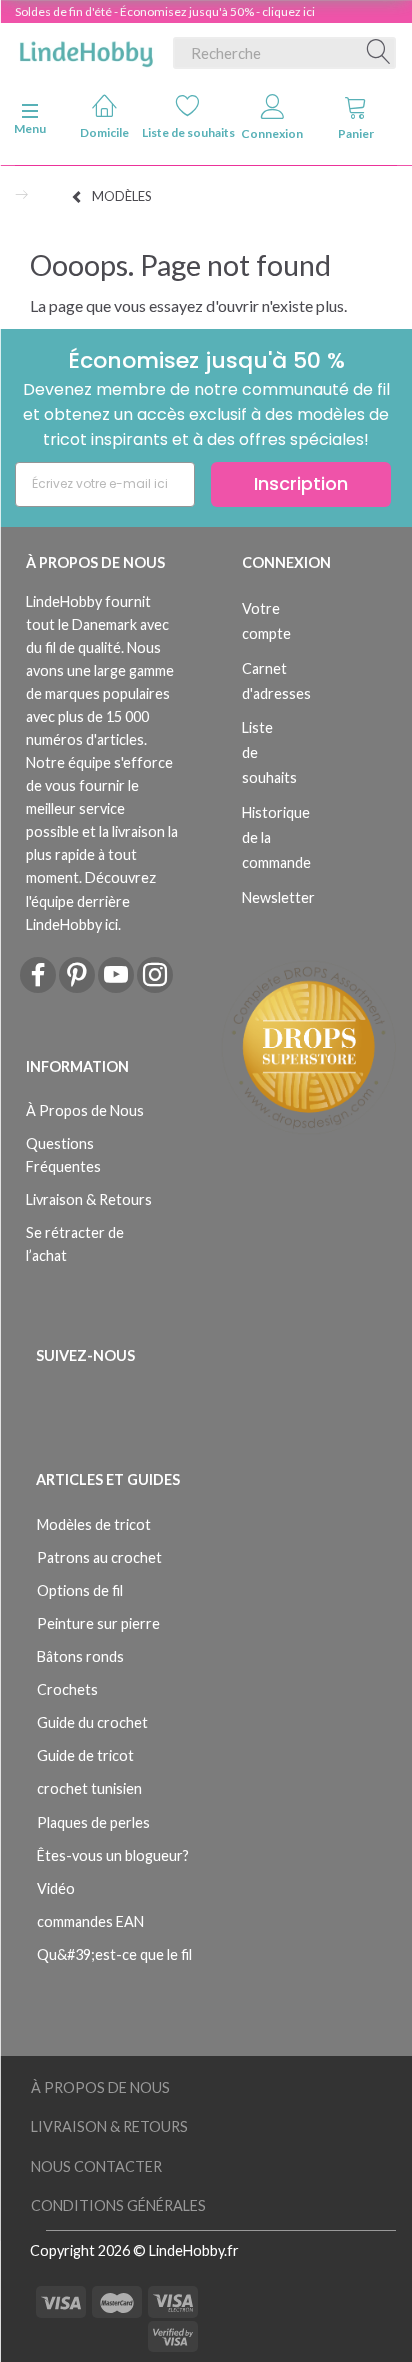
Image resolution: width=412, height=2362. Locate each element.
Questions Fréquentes (63, 1155)
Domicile (104, 132)
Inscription (301, 483)
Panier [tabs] (356, 133)
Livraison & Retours (89, 1199)
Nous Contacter (96, 2166)
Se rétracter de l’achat (75, 1244)
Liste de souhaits (188, 132)
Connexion (272, 133)
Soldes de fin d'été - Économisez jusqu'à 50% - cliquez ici (165, 11)
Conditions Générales (118, 2205)
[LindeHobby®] (86, 49)
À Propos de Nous (85, 1110)
